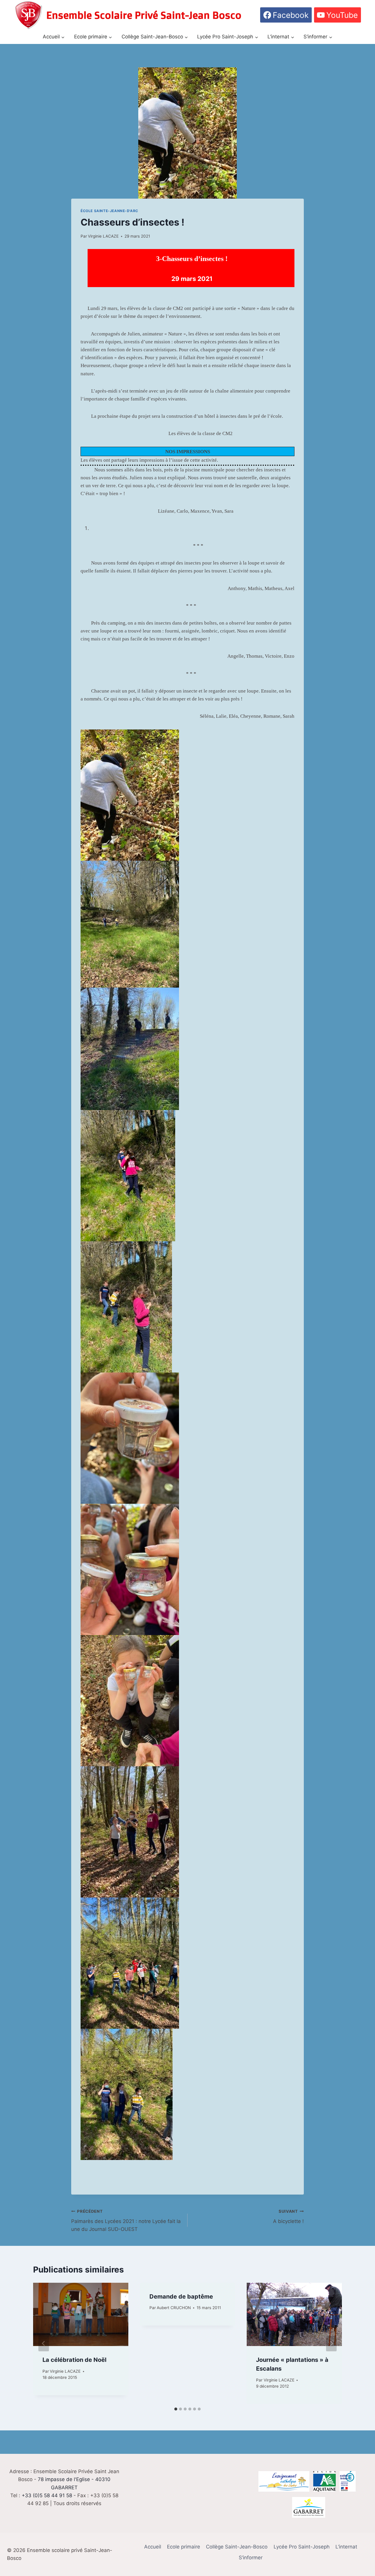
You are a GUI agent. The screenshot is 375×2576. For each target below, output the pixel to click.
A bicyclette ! (288, 2217)
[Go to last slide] (44, 2343)
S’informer (251, 2558)
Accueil (153, 2547)
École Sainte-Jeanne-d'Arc (109, 211)
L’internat (346, 2547)
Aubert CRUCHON (174, 2308)
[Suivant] (331, 2343)
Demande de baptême (181, 2297)
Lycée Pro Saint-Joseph (302, 2547)
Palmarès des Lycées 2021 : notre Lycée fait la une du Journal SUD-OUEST (126, 2221)
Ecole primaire (184, 2547)
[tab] (176, 2409)
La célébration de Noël (74, 2360)
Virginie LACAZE (103, 236)
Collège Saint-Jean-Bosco (237, 2547)
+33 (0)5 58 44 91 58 (47, 2495)
